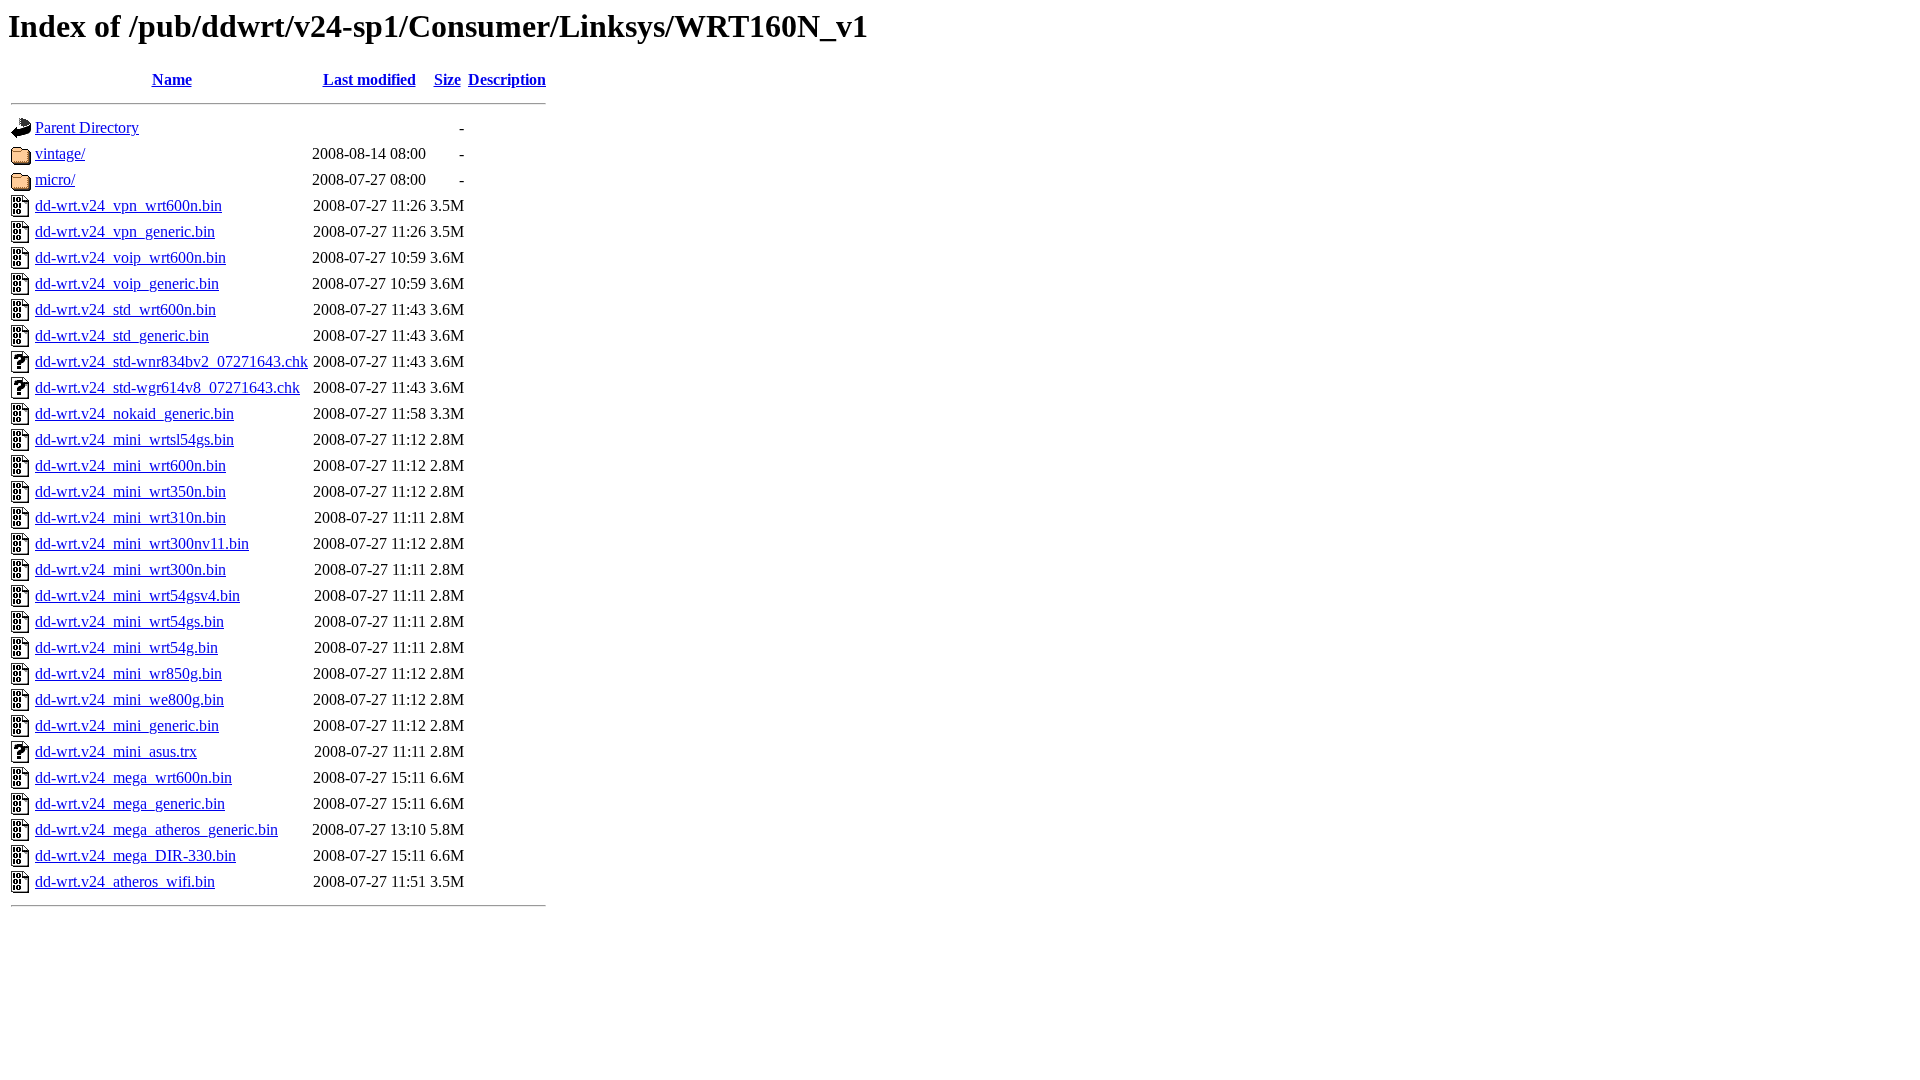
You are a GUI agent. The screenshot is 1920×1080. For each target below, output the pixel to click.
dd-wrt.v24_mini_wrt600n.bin (130, 465)
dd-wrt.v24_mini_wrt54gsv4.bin (137, 595)
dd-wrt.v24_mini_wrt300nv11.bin (142, 543)
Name (172, 79)
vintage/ (60, 153)
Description (507, 79)
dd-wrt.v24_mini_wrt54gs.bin (129, 621)
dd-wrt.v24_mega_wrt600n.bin (133, 777)
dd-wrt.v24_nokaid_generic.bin (134, 413)
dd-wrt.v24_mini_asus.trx (116, 751)
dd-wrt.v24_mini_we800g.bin (129, 699)
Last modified (369, 79)
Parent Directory (87, 127)
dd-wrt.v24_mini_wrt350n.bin (130, 491)
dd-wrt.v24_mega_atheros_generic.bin (156, 829)
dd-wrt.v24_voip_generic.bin (127, 283)
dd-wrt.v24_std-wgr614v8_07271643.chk (167, 387)
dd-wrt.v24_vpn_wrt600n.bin (128, 205)
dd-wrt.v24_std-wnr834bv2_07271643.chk (171, 361)
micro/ (55, 179)
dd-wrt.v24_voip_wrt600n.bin (130, 257)
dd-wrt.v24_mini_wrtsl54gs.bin (134, 439)
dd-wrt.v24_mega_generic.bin (130, 803)
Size (447, 79)
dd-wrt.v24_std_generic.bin (122, 335)
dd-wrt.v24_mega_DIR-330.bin (135, 855)
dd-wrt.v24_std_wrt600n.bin (125, 309)
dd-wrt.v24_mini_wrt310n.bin (130, 517)
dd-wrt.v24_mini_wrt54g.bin (126, 647)
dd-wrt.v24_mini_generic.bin (127, 725)
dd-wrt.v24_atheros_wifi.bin (125, 881)
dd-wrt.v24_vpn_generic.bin (125, 231)
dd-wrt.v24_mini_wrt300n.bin (130, 569)
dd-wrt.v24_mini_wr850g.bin (128, 673)
